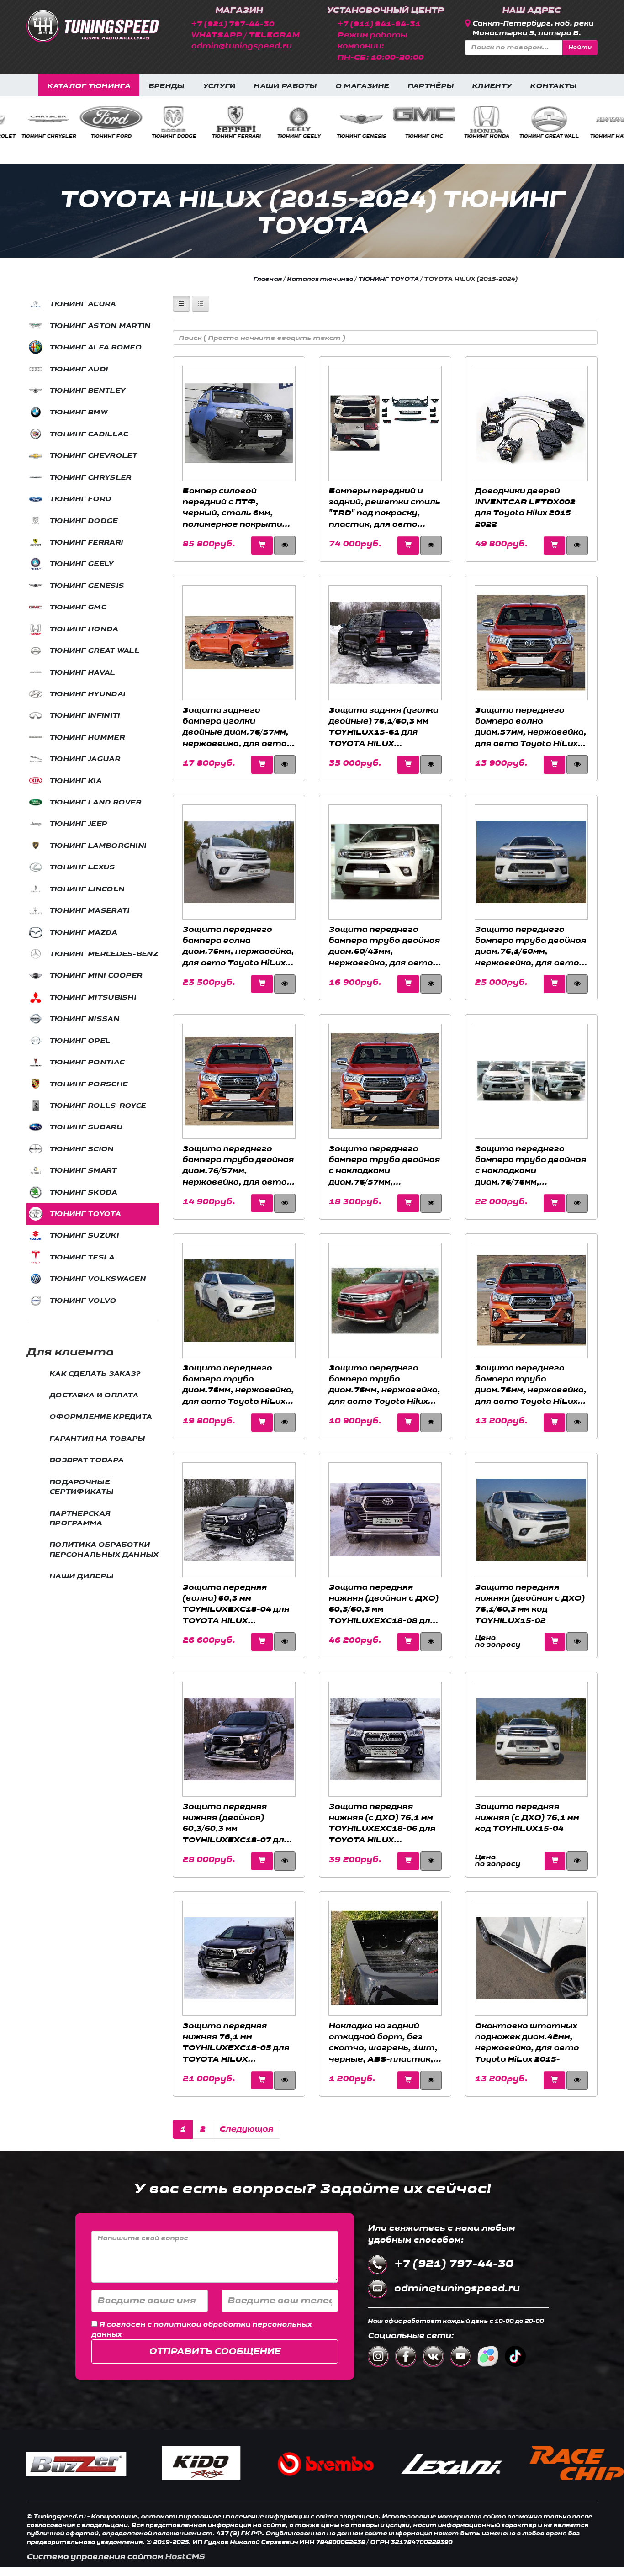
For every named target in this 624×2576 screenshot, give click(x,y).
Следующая (246, 2129)
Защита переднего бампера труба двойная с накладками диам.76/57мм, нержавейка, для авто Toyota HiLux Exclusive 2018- (384, 1165)
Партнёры (431, 86)
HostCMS (185, 2557)
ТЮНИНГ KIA (75, 781)
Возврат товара (86, 1460)
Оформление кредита (100, 1417)
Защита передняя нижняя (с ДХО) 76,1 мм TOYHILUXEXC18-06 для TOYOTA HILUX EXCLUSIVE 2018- (382, 1823)
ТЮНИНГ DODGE (32, 136)
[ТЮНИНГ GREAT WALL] (407, 119)
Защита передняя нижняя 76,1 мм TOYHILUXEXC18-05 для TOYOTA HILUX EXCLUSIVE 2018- (236, 2042)
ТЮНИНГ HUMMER (87, 738)
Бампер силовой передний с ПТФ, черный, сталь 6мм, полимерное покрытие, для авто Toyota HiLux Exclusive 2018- (236, 508)
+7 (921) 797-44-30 (233, 24)
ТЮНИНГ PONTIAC (87, 1062)
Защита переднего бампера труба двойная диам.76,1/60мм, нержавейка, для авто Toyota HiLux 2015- (530, 946)
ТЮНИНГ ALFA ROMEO (95, 347)
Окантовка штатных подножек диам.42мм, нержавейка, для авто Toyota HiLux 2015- (527, 2042)
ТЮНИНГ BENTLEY (87, 391)
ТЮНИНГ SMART (83, 1171)
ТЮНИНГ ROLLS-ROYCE (98, 1106)
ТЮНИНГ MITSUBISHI (93, 997)
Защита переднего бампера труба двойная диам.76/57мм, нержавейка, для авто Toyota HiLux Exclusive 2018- (238, 1165)
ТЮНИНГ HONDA (344, 136)
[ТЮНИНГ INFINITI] (595, 119)
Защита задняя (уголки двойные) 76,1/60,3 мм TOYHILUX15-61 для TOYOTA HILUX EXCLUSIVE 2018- (383, 727)
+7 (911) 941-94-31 (379, 24)
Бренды (167, 86)
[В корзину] (262, 545)
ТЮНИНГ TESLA (82, 1257)
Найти (580, 47)
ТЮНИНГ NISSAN (84, 1019)
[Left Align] (181, 304)
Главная (267, 279)
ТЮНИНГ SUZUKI (84, 1235)
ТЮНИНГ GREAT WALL (407, 136)
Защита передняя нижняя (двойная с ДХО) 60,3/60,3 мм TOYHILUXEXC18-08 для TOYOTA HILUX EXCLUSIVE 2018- (383, 1604)
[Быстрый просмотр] (285, 545)
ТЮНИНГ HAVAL (469, 136)
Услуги (219, 86)
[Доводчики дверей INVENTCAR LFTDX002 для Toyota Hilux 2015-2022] (531, 423)
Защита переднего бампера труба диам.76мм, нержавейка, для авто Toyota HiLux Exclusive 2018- (530, 1385)
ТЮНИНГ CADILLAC (89, 434)
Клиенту (492, 86)
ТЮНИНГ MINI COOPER (96, 976)
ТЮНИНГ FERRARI (94, 136)
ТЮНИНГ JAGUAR (85, 759)
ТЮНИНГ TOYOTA (85, 1214)
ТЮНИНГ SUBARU (86, 1127)
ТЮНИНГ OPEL (80, 1041)
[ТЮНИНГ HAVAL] (470, 119)
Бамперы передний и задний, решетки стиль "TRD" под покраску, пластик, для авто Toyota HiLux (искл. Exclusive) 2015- (384, 508)
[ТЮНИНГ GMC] (282, 114)
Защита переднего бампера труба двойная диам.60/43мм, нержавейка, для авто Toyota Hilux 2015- (384, 946)
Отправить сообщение (215, 2351)
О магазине (362, 86)
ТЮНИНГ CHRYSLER (90, 478)
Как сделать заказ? (95, 1374)
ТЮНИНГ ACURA (83, 304)
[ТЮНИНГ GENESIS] (219, 119)
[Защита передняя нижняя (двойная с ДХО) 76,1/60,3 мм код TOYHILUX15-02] (531, 1520)
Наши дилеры (81, 1576)
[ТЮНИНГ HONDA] (344, 119)
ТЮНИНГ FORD (80, 499)
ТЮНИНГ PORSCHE (88, 1084)
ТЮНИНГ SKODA (83, 1193)
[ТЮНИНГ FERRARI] (94, 119)
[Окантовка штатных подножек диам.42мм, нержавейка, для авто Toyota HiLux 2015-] (531, 1958)
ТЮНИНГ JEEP (78, 824)
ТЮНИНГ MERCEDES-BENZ (104, 954)
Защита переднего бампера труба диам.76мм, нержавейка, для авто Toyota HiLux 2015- (238, 1385)
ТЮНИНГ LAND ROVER (95, 802)
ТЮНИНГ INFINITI (595, 136)
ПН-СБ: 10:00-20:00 (380, 57)
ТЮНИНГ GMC (282, 136)
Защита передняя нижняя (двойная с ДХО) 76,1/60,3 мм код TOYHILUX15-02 (529, 1604)
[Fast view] (555, 1642)
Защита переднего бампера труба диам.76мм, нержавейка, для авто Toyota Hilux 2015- (384, 1385)
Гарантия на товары (97, 1439)
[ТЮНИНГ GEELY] (157, 119)
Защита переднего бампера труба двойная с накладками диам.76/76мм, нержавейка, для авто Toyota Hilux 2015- (530, 1165)
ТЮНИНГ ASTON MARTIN (100, 326)
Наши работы (285, 86)
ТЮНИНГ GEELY (156, 136)
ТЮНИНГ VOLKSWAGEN (98, 1279)
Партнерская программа (80, 1518)
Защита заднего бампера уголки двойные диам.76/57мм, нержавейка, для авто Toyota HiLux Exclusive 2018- (235, 727)
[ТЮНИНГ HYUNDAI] (532, 119)
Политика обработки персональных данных (104, 1550)
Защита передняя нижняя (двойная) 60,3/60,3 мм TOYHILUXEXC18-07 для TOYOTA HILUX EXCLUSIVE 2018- (236, 1823)
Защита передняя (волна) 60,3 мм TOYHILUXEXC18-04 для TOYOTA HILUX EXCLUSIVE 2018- (236, 1604)
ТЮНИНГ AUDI (79, 369)
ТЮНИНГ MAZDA (83, 933)
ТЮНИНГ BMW (78, 412)
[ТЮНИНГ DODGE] (32, 119)
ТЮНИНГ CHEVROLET (93, 456)
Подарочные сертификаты (81, 1487)
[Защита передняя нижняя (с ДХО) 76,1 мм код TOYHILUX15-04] (531, 1739)
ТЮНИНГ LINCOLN (87, 889)
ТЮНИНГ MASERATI (90, 911)
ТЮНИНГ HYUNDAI (532, 136)
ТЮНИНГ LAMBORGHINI (98, 846)
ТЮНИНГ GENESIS (219, 136)
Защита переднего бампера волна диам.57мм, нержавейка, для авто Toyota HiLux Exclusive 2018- (530, 727)
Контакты (553, 86)
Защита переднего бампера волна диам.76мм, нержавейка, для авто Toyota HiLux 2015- (238, 946)
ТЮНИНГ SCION (82, 1149)
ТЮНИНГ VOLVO (83, 1301)
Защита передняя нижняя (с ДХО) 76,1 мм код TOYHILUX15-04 (527, 1818)
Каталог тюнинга (89, 86)
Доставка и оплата (94, 1395)
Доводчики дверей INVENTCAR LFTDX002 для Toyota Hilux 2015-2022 (525, 508)
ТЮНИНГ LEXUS (82, 867)
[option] (31, 122)
